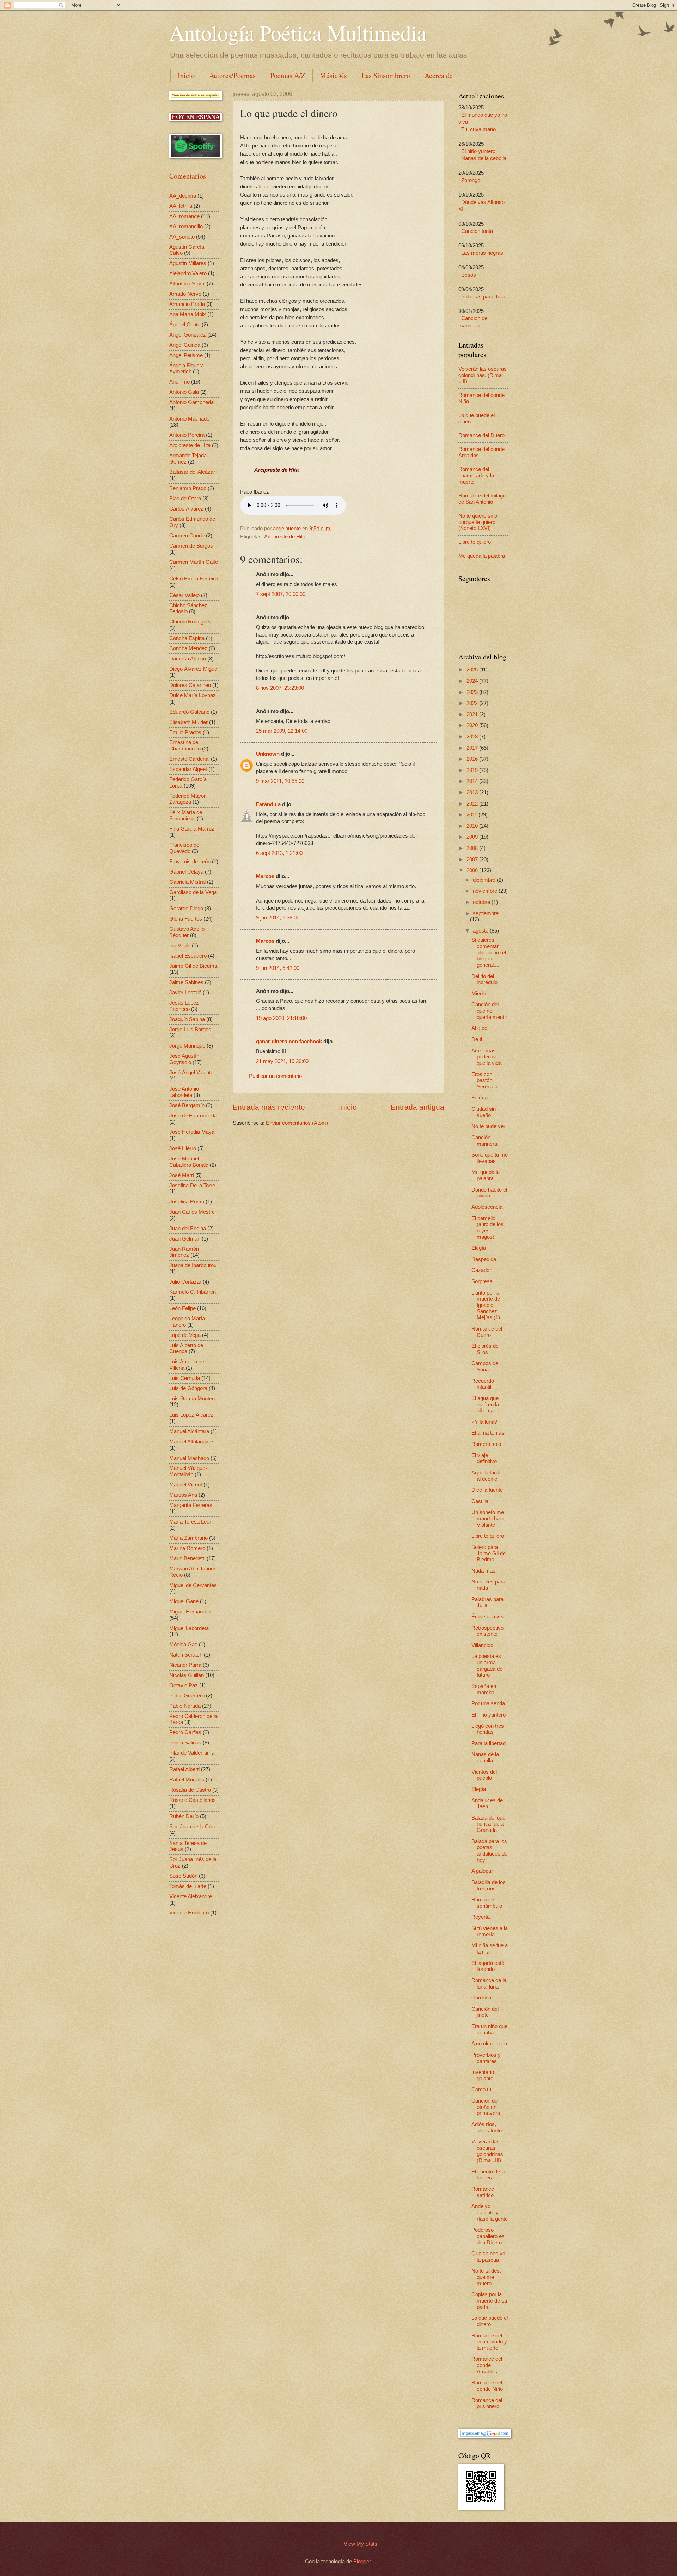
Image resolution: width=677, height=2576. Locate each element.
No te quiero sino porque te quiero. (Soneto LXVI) (478, 522)
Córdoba (481, 1998)
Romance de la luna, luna (489, 1984)
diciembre (485, 880)
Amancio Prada (187, 304)
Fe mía (480, 1098)
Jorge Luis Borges (190, 1030)
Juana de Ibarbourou (193, 1265)
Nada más (483, 1571)
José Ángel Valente (191, 1073)
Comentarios (188, 176)
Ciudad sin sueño (484, 1112)
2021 (473, 714)
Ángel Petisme (186, 355)
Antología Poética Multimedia (298, 32)
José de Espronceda (193, 1116)
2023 (473, 692)
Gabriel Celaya (186, 872)
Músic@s (333, 75)
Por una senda (488, 1703)
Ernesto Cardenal (189, 759)
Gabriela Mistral (187, 882)
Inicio (186, 75)
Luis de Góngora (188, 1388)
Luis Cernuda (185, 1378)
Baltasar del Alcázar (192, 472)
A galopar (482, 1871)
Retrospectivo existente (487, 1631)
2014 (473, 781)
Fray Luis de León (190, 862)
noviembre (486, 891)
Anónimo (179, 382)
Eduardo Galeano (189, 712)
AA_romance (184, 216)
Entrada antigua (417, 1107)
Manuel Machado (189, 1458)
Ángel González (188, 335)
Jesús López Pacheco (184, 1006)
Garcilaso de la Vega (193, 892)
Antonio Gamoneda (191, 402)
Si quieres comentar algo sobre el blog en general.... (489, 952)
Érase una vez (488, 1617)
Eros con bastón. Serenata (484, 1081)
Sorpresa (482, 1281)
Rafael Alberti (184, 1769)
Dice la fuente (487, 1490)
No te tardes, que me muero (486, 2277)
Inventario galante (483, 2075)
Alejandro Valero (188, 273)
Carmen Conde (187, 536)
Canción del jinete (485, 2012)
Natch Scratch (186, 1655)
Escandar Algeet (188, 769)
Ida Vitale (180, 946)
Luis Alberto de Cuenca (186, 1349)
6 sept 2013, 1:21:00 (279, 853)
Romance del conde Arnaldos (487, 2365)
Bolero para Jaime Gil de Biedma (489, 1553)
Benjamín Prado (188, 488)
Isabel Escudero (188, 956)
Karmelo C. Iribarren (193, 1292)
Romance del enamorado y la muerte (476, 475)
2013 (473, 792)
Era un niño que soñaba (489, 2029)
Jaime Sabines (186, 982)
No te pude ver (488, 1126)
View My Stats (361, 2544)
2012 (473, 804)
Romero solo (486, 1444)
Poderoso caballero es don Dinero (488, 2236)
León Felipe (182, 1308)
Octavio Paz (184, 1685)
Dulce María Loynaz (193, 695)
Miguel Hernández (190, 1612)
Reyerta (481, 1917)
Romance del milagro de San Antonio (483, 499)
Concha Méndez (188, 648)
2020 (473, 725)
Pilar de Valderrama (192, 1753)
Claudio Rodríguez (191, 622)
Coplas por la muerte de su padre (489, 2301)
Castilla (480, 1501)
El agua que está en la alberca (485, 1404)
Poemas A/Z (288, 75)
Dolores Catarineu (190, 685)
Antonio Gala (184, 392)
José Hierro (183, 1148)
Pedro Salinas (185, 1743)
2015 (473, 770)
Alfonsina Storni (187, 284)
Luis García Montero (193, 1399)
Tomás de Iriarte (188, 1886)
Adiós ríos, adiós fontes (488, 2128)
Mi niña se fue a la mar (490, 1949)
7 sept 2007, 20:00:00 (281, 594)
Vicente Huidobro (189, 1913)
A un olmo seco (489, 2044)
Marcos (265, 876)
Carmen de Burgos (191, 546)
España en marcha (484, 1689)
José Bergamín (187, 1105)
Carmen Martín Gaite (194, 562)
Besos (469, 275)
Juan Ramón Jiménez (184, 1252)
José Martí (182, 1175)
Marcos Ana (183, 1495)
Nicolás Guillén (187, 1675)
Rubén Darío (184, 1816)
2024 (473, 681)
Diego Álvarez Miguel (194, 669)
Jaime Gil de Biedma (193, 966)
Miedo (478, 994)
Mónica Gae (183, 1645)
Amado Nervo (185, 294)
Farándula (268, 804)
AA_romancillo (186, 227)
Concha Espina (187, 638)
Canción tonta (477, 231)
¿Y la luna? (484, 1422)
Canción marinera (484, 1141)
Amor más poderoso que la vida (486, 1057)
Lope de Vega (185, 1335)
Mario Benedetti (187, 1558)
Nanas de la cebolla (484, 158)
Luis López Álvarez (191, 1415)
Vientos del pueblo (484, 1775)
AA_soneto (182, 237)
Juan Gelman (185, 1239)
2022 (473, 703)
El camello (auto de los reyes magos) (487, 1228)
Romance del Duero (481, 435)
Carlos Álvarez (186, 509)
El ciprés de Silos (485, 1349)
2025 (473, 670)
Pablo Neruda (185, 1706)
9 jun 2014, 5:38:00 (278, 918)
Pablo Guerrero (187, 1696)
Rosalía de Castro (190, 1790)
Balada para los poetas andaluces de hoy (489, 1851)
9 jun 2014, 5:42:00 (278, 968)
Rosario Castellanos (193, 1800)
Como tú (481, 2089)
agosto (481, 931)
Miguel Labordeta (189, 1628)
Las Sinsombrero (386, 75)
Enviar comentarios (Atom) (297, 1123)
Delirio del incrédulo (484, 979)
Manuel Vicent (186, 1485)
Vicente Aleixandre (191, 1896)
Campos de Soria (485, 1367)
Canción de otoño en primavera (486, 2107)
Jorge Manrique (187, 1046)
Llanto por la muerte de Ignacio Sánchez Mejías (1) (486, 1305)
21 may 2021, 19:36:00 (282, 1061)
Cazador (481, 1270)
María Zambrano (188, 1538)
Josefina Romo (187, 1202)
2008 (473, 848)
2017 (473, 748)
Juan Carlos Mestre (192, 1212)
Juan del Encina (188, 1229)
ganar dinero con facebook (289, 1042)
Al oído (479, 1028)
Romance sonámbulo (487, 1903)
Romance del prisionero (487, 2403)
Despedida (484, 1259)
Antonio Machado (189, 419)
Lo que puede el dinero (490, 2321)
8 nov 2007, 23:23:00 (280, 688)
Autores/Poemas (232, 75)
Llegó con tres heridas (488, 1729)
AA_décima (183, 196)
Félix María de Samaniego (186, 815)
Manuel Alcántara (189, 1431)
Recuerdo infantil (483, 1384)
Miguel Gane (184, 1601)
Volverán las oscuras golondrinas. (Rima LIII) (483, 375)
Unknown (268, 754)
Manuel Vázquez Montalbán (189, 1471)
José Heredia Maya (192, 1132)
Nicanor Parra (185, 1665)
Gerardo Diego (186, 909)
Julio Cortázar (185, 1282)
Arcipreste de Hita (285, 537)
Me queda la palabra (482, 556)
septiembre (486, 913)
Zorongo (471, 180)
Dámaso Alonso (188, 659)
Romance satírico (483, 2192)
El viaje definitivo (484, 1459)
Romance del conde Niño (487, 2386)
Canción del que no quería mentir (489, 1011)
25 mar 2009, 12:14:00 (282, 731)
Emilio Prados (185, 732)
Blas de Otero (185, 499)
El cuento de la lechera (488, 2175)
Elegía (479, 1248)
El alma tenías (488, 1433)
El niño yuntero (478, 151)
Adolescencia (487, 1207)
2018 (473, 737)
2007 (473, 859)
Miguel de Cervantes (193, 1585)
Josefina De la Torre (192, 1186)
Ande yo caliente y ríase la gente (490, 2212)
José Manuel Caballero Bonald (189, 1162)
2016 (473, 759)
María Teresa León (191, 1522)
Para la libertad (489, 1743)
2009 (473, 837)
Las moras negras (482, 253)
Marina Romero (187, 1548)
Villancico (482, 1645)
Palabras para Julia (483, 297)
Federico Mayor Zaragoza (187, 799)
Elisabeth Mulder (188, 722)
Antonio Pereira (187, 435)
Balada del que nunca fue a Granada (488, 1824)
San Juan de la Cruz (193, 1827)
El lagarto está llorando (488, 1966)
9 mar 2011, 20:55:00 (280, 781)
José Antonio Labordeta (184, 1092)
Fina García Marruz (192, 829)
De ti (477, 1039)
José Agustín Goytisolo (184, 1059)
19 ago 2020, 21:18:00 (281, 1018)
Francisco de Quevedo (184, 848)
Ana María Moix (188, 314)
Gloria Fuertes (186, 919)
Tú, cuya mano (478, 129)
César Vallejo (184, 595)
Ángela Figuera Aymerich (187, 369)
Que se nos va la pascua (488, 2257)
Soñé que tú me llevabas (490, 1158)
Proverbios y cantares (486, 2058)
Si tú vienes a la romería (490, 1931)
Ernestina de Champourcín (185, 746)
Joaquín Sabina (187, 1019)
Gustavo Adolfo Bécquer (187, 932)
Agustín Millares (188, 263)
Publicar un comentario (275, 1076)
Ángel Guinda (185, 345)
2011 (472, 815)
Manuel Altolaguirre (191, 1442)
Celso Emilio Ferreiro (193, 579)
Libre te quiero (475, 542)
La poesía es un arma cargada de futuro (487, 1666)
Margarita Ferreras (191, 1505)
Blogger (362, 2562)
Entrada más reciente (269, 1107)
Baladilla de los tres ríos (489, 1886)
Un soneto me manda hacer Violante (489, 1518)
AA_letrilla (181, 206)
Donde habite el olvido (489, 1193)
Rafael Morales (187, 1780)
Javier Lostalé (185, 993)
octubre (482, 902)
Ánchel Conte (185, 325)
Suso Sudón (183, 1876)
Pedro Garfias (185, 1732)
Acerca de (439, 75)
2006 (473, 870)
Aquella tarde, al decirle (487, 1476)
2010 (473, 826)
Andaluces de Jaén (487, 1804)
